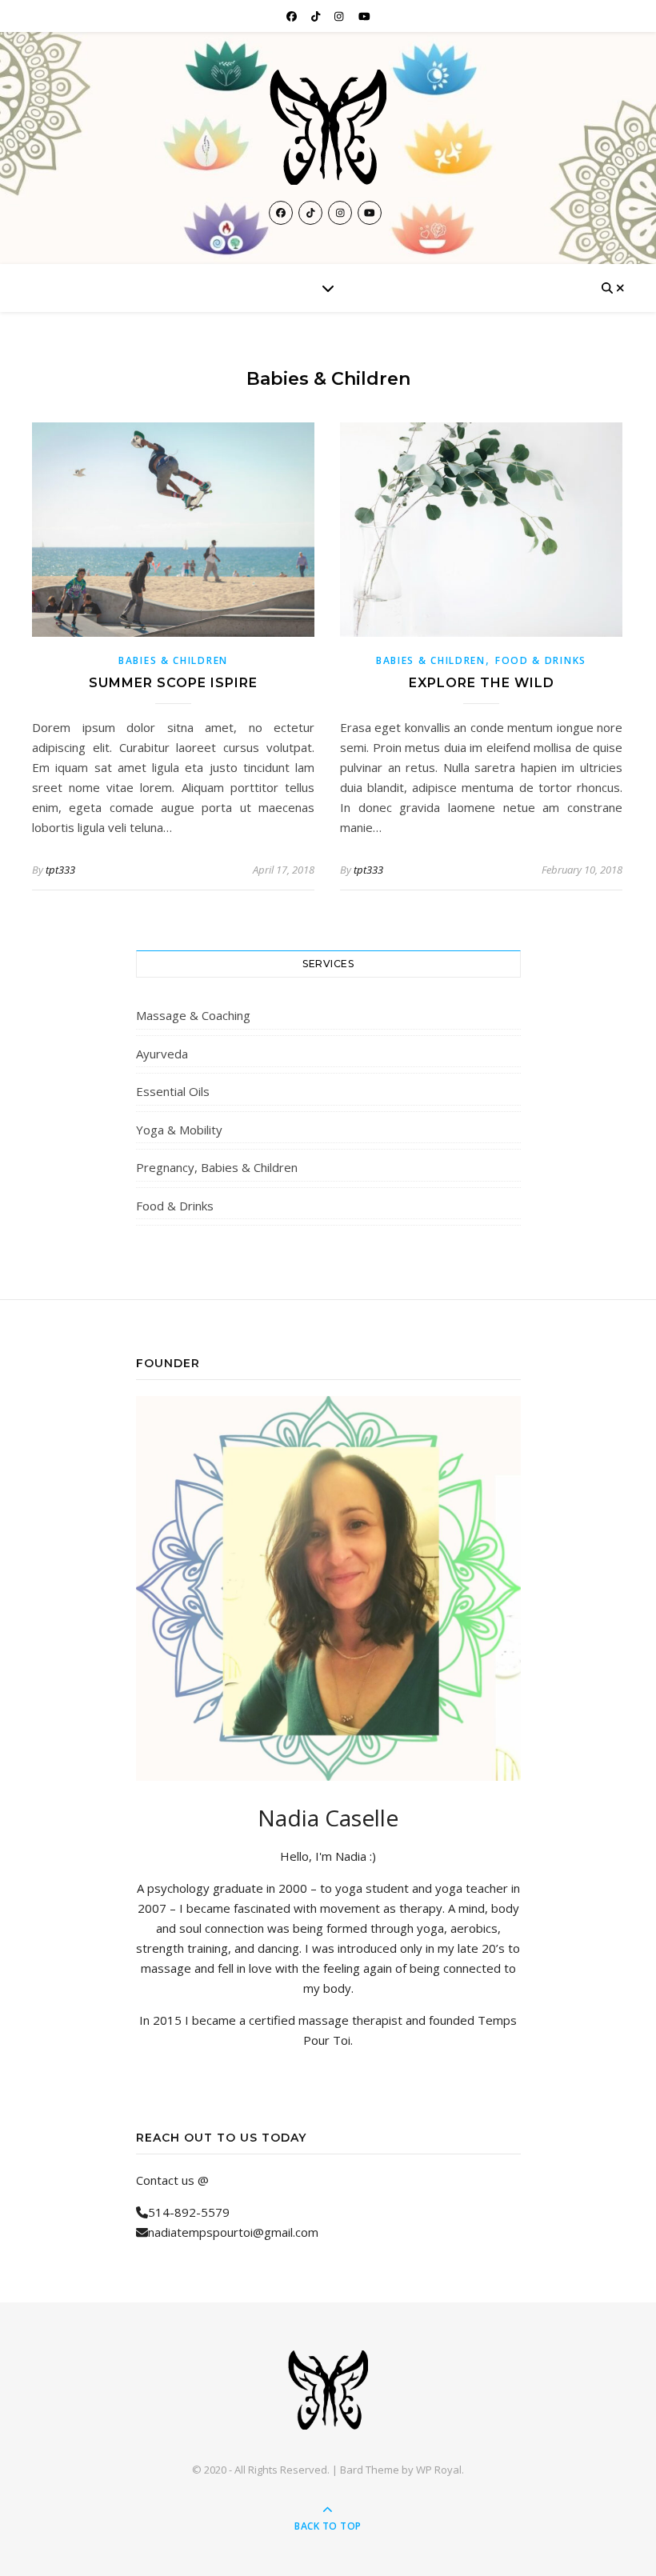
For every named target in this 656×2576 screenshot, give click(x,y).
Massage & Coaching (193, 1015)
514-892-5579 (189, 2212)
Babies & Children (173, 660)
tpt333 (60, 870)
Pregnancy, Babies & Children (217, 1167)
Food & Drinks (541, 660)
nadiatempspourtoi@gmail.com (233, 2232)
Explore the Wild (482, 683)
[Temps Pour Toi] (328, 127)
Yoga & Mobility (179, 1130)
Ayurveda (162, 1054)
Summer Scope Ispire (173, 683)
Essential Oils (173, 1091)
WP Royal (439, 2470)
